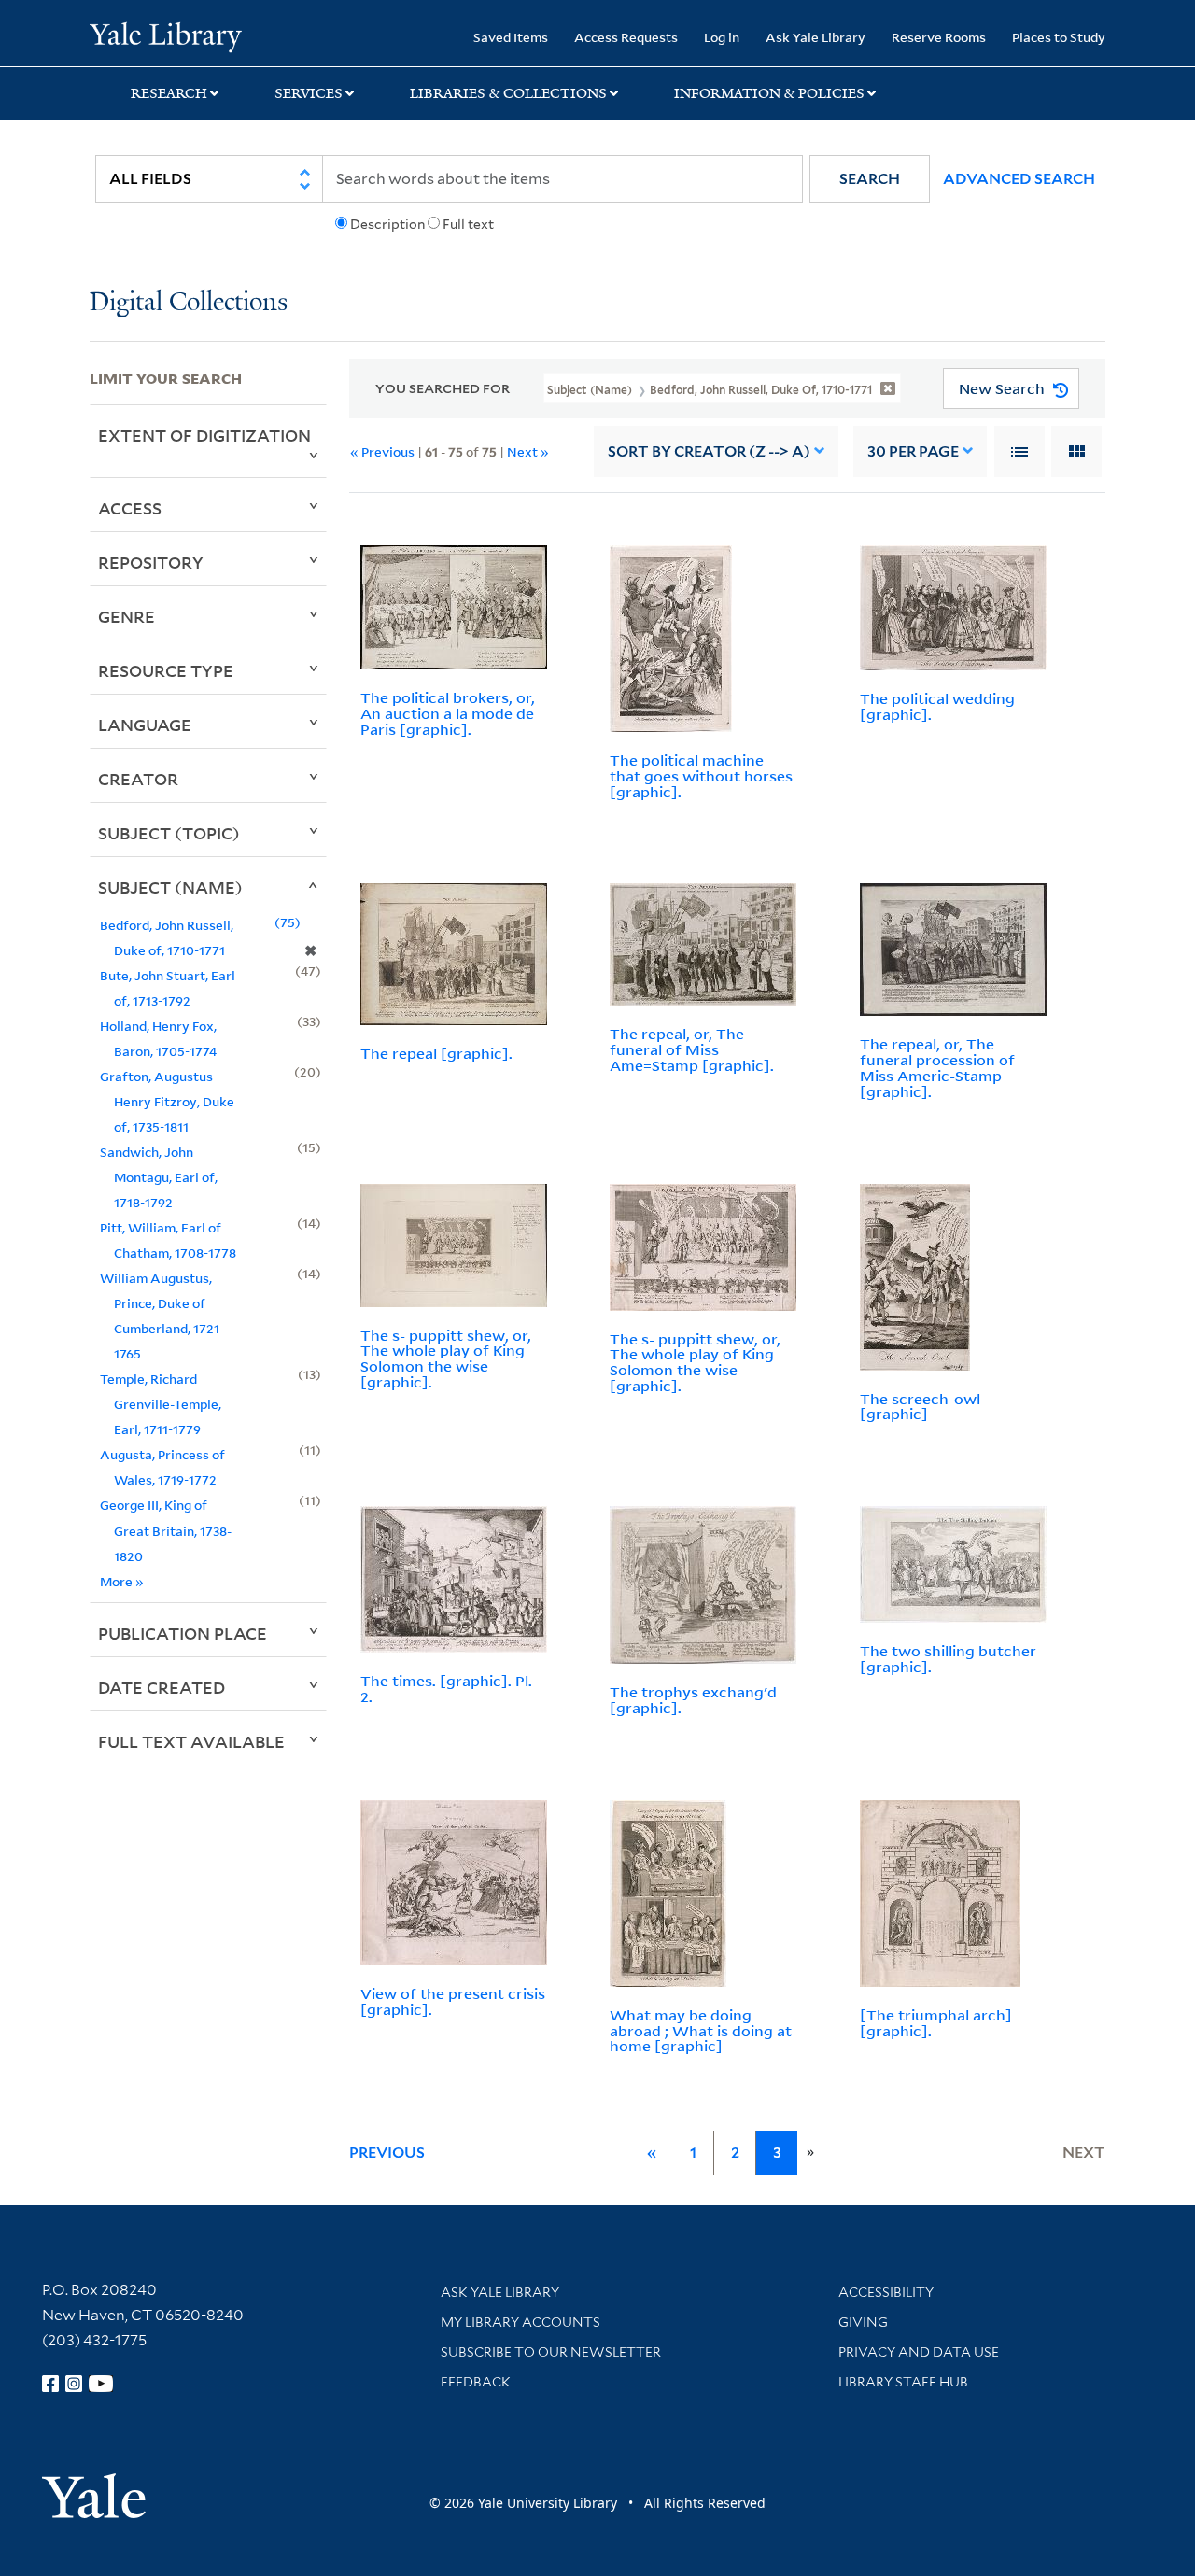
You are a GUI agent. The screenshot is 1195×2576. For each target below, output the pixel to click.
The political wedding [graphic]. (937, 706)
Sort (709, 451)
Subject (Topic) (169, 833)
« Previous (382, 451)
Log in (722, 37)
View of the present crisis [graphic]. (453, 2001)
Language (145, 725)
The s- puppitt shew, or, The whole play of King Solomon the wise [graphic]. (446, 1358)
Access (130, 508)
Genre (127, 616)
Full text (468, 224)
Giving (863, 2322)
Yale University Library (166, 35)
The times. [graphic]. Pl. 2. (446, 1689)
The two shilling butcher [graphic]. (948, 1659)
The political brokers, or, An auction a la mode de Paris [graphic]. (448, 713)
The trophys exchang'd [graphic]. (693, 1700)
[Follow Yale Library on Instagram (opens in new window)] (74, 2384)
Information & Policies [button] (769, 93)
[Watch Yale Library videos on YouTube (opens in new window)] (101, 2384)
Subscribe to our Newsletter (551, 2352)
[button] (870, 179)
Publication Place (183, 1633)
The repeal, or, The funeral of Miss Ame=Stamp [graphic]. (692, 1049)
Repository (151, 562)
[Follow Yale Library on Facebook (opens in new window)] (50, 2384)
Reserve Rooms (939, 37)
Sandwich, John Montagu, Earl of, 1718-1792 (159, 1177)
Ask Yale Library (815, 37)
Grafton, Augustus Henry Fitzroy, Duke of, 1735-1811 (167, 1101)
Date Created (162, 1687)
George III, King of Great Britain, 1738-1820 (166, 1530)
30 (913, 451)
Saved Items (511, 37)
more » (122, 1581)
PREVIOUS (387, 2153)
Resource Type (166, 670)
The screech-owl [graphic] (920, 1407)
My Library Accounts (520, 2322)
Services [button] (309, 93)
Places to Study (1059, 37)
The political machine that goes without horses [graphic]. (701, 776)
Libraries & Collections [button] (508, 93)
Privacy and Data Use (919, 2352)
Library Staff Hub (903, 2382)
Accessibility (886, 2292)
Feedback (476, 2382)
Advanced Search (1019, 179)
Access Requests (626, 37)
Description (387, 224)
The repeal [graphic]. (436, 1053)
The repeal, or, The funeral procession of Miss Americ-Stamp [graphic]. (937, 1067)
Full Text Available (191, 1741)
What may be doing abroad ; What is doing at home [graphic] (701, 2031)
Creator (138, 779)
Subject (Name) (170, 887)
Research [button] (169, 93)
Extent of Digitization (204, 435)
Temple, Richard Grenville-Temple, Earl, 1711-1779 (161, 1404)
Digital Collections (189, 303)
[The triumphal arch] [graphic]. (936, 2023)
